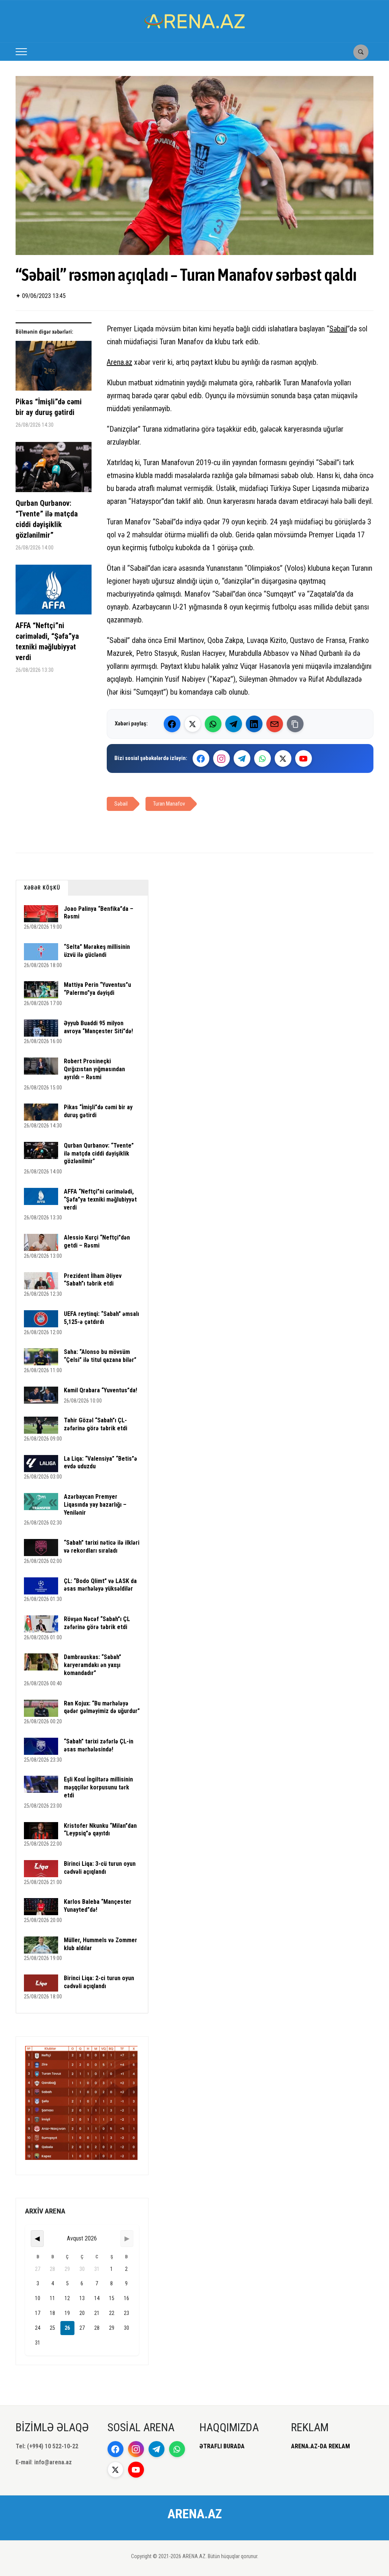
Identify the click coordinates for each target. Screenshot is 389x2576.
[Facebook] (172, 724)
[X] (283, 758)
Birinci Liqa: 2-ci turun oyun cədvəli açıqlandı (99, 1982)
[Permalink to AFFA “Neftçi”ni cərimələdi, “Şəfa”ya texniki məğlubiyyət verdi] (54, 592)
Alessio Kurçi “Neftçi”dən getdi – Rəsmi (97, 1241)
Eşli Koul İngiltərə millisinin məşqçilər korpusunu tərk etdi (98, 1787)
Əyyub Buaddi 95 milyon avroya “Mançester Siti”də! (98, 1027)
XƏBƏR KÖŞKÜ (42, 888)
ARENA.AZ (195, 2514)
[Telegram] (234, 724)
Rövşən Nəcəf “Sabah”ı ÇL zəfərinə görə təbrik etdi (97, 1623)
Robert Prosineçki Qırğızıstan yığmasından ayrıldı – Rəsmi (94, 1069)
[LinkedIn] (254, 724)
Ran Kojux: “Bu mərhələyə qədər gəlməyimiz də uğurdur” (102, 1707)
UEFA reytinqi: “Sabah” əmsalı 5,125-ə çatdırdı (101, 1318)
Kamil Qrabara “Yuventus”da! (100, 1390)
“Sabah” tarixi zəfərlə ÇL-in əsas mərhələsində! (99, 1745)
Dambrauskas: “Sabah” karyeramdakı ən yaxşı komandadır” (93, 1665)
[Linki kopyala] (295, 724)
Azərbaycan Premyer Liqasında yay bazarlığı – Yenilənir (95, 1505)
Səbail (338, 329)
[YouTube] (304, 758)
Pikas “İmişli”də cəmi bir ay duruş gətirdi (49, 407)
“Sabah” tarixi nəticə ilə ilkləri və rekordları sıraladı (102, 1547)
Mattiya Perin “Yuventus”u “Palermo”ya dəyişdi (97, 989)
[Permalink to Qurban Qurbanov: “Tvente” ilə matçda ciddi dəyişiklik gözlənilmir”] (54, 470)
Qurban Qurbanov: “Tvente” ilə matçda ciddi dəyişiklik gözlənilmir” (47, 519)
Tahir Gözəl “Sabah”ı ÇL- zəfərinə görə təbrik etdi (96, 1424)
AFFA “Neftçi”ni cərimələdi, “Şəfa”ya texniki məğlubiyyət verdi (47, 641)
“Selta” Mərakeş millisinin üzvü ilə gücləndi (97, 951)
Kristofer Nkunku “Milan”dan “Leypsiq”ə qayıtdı (100, 1830)
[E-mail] (275, 724)
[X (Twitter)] (193, 724)
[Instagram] (221, 758)
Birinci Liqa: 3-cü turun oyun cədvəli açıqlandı (100, 1868)
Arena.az (119, 362)
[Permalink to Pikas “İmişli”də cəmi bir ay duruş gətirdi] (54, 369)
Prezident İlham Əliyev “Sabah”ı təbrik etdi (93, 1280)
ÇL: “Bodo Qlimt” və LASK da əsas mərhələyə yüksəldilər (100, 1585)
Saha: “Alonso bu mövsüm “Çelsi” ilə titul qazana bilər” (100, 1356)
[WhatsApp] (213, 724)
